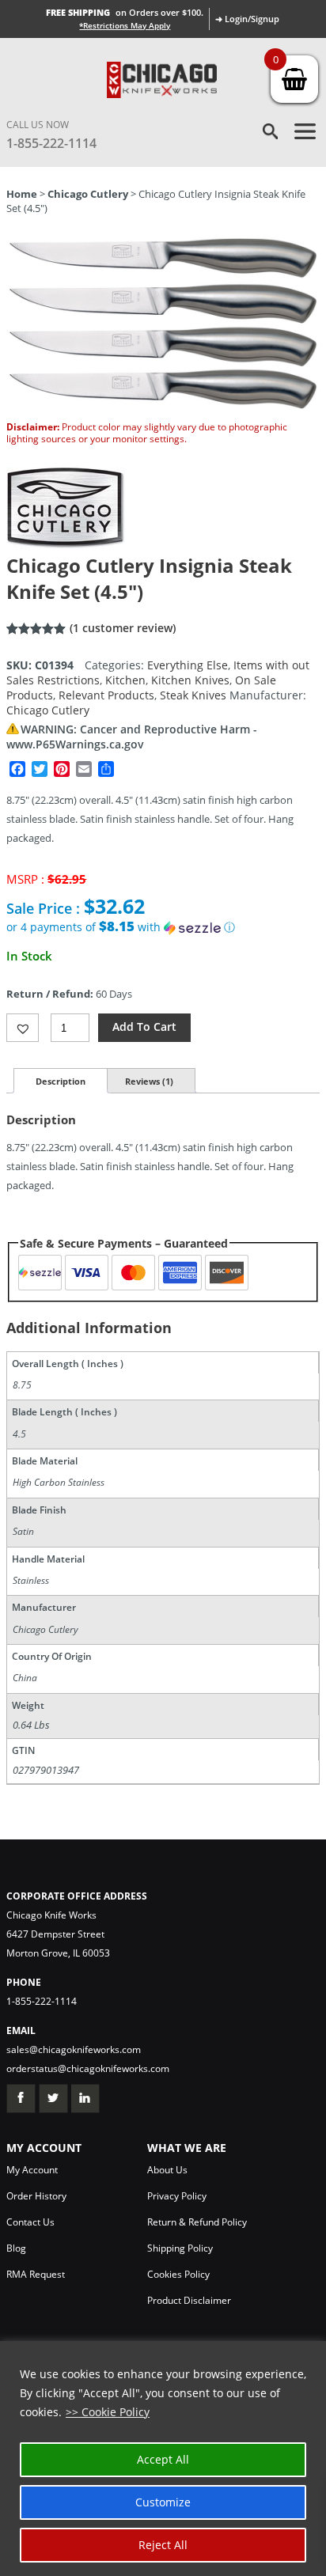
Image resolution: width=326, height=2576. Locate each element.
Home (22, 194)
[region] (163, 2459)
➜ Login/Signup (247, 19)
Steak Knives (193, 695)
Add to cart (144, 1027)
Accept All (163, 2459)
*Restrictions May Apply (125, 25)
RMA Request (36, 2274)
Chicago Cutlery (88, 194)
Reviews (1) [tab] (149, 1081)
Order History (36, 2196)
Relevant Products (106, 695)
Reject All (163, 2545)
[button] (163, 927)
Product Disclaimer (189, 2300)
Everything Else (188, 665)
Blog (16, 2248)
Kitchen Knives (190, 680)
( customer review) (123, 628)
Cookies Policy (178, 2274)
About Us (167, 2170)
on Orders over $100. (125, 12)
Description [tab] (61, 1081)
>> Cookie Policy (108, 2412)
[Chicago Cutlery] (66, 545)
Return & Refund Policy (197, 2222)
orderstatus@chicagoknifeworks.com (88, 2068)
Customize (163, 2502)
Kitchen (125, 680)
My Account (32, 2170)
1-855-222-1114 (51, 143)
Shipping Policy (180, 2248)
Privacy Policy (177, 2196)
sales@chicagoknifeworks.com (74, 2049)
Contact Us (30, 2222)
